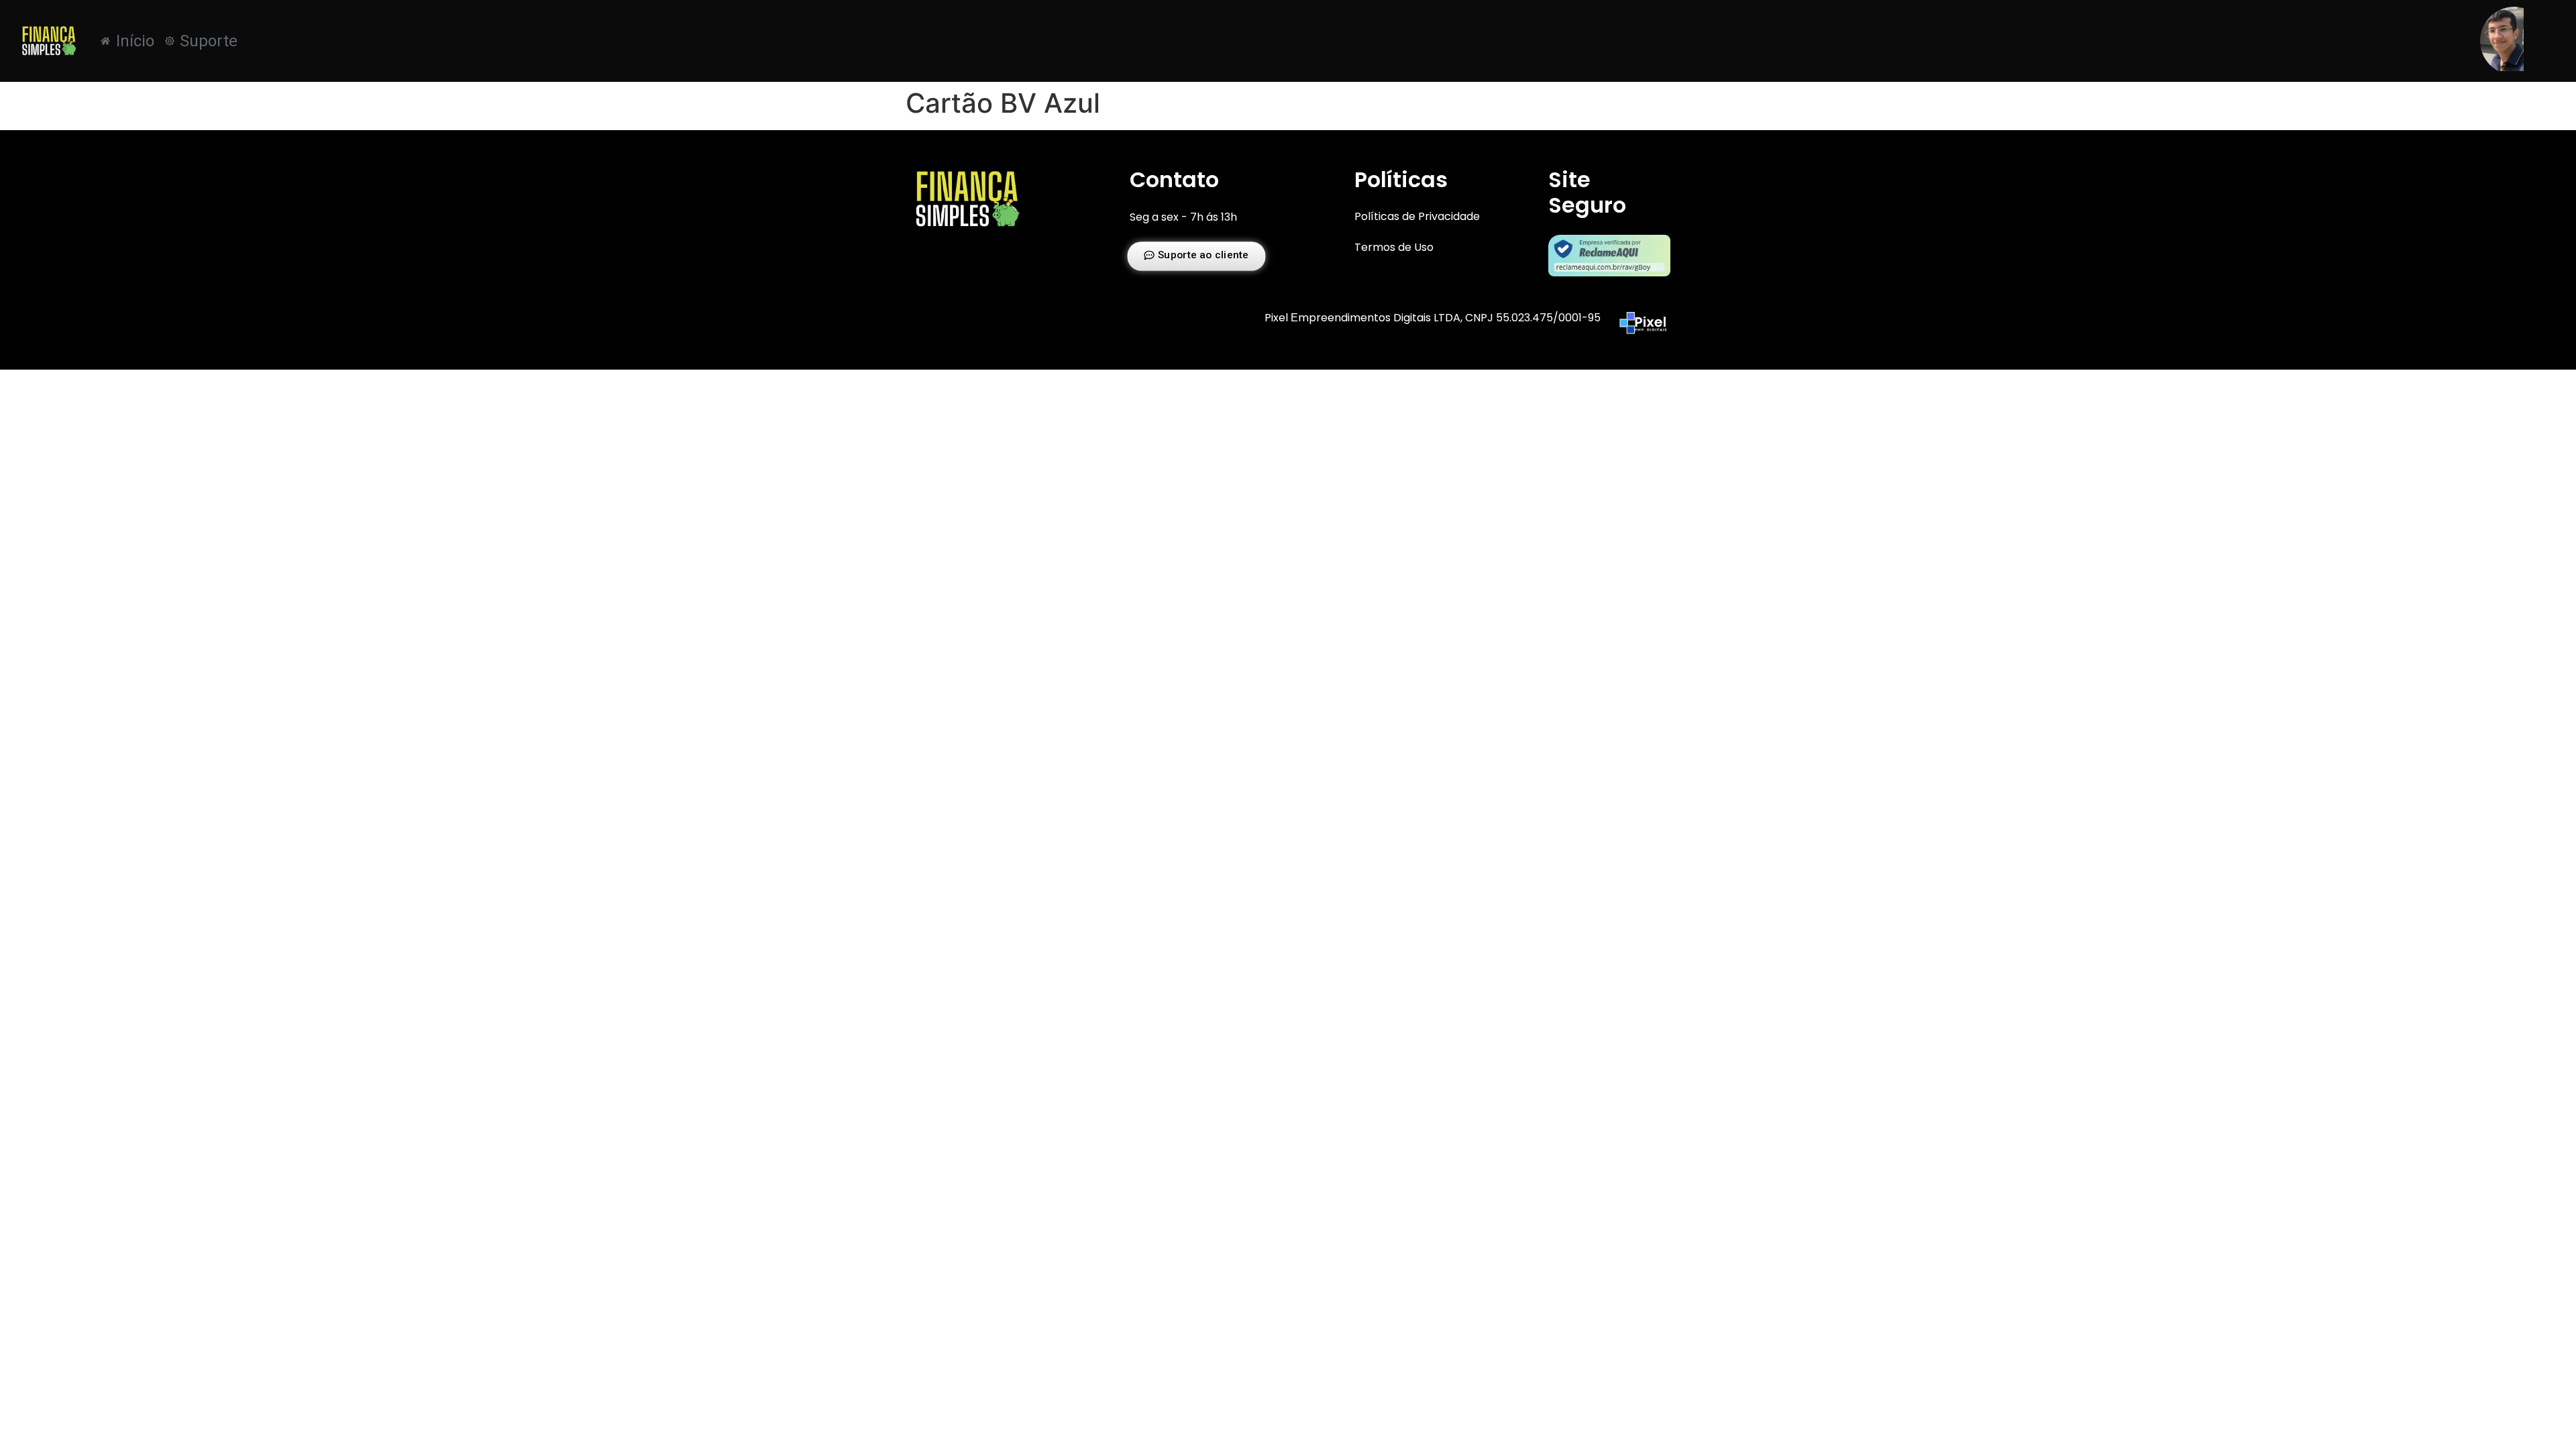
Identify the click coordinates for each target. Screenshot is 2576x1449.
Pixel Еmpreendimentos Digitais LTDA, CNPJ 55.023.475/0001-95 (1433, 318)
